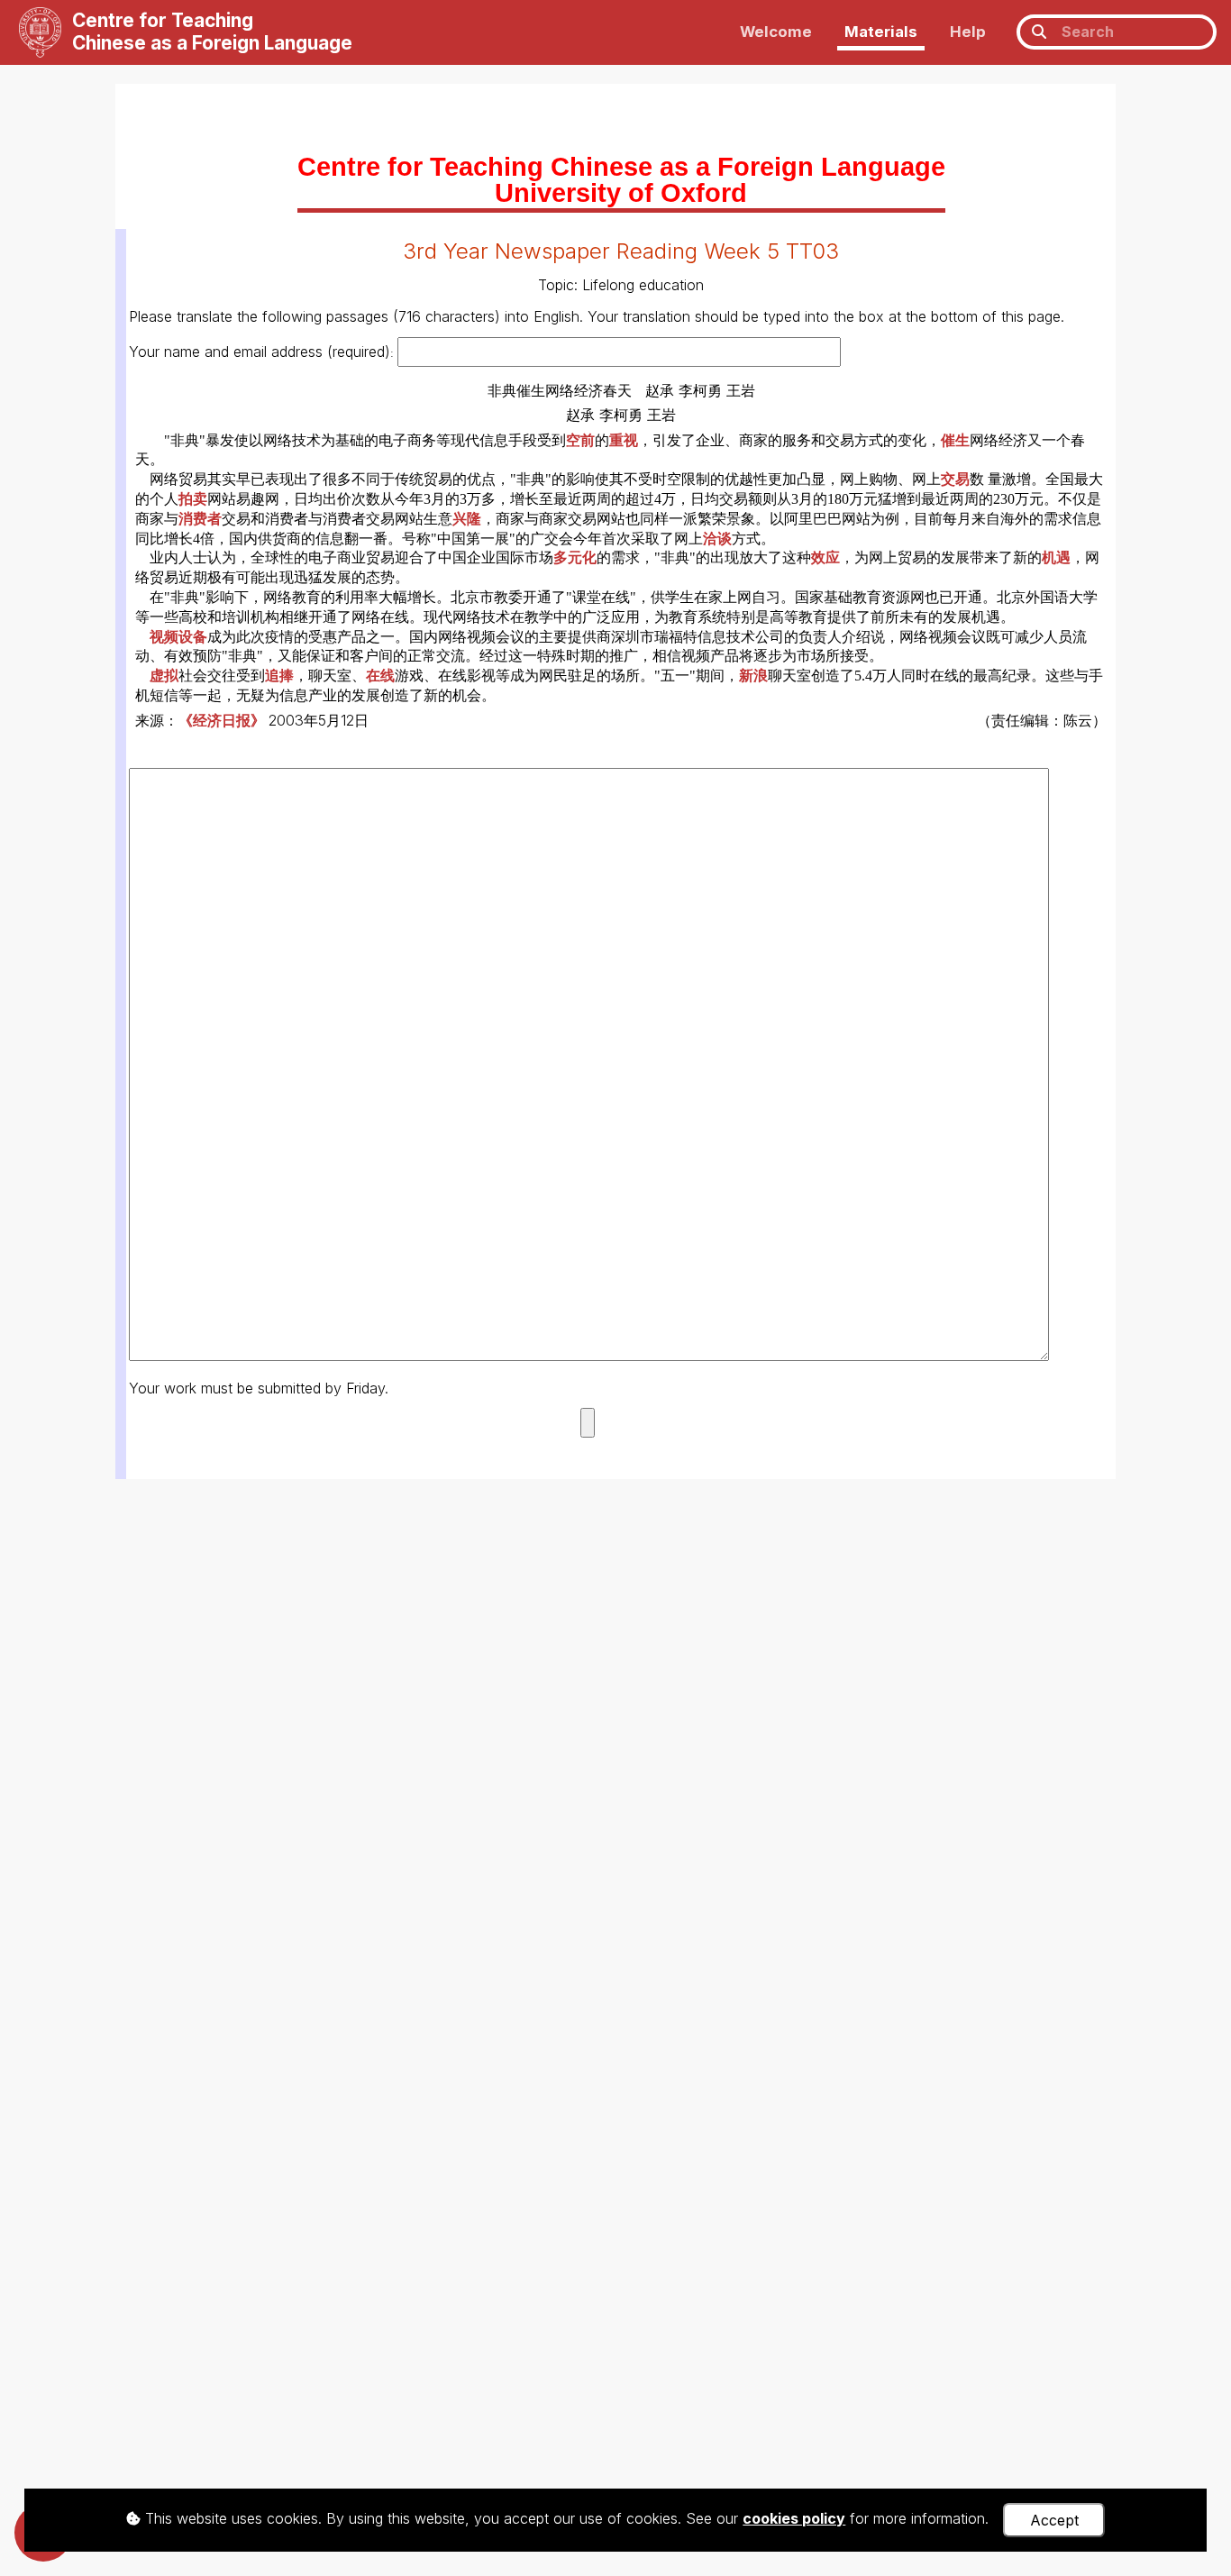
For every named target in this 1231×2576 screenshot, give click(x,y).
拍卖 (193, 499)
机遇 (1056, 557)
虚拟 (164, 676)
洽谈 (717, 539)
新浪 (753, 676)
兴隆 (467, 519)
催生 (955, 440)
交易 (955, 479)
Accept (1054, 2520)
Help (968, 32)
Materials (881, 32)
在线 (380, 676)
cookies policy (794, 2518)
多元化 (575, 557)
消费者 (200, 519)
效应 (825, 557)
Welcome (776, 32)
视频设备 (178, 637)
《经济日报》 (223, 720)
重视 (624, 440)
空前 (580, 440)
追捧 (279, 676)
